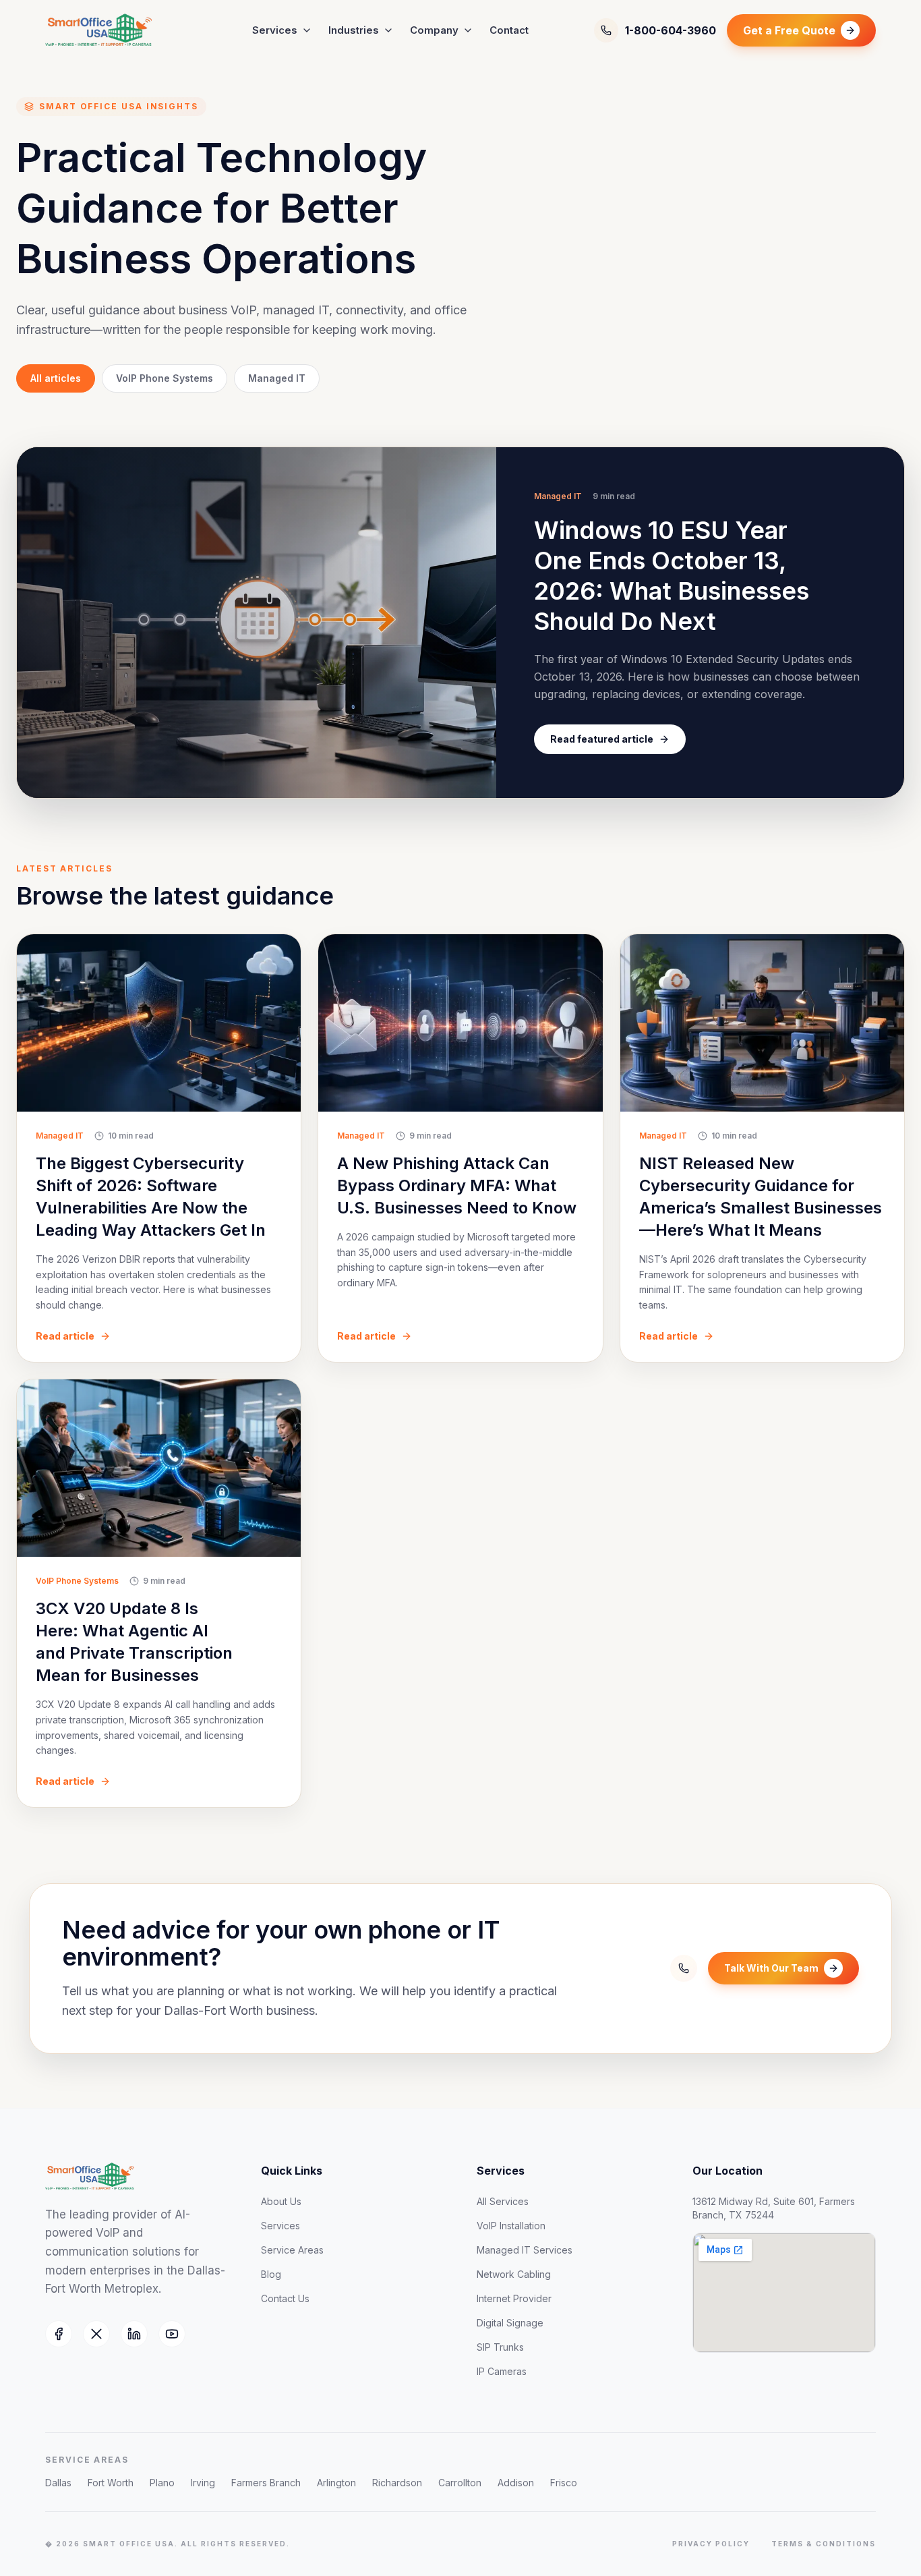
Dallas (58, 2483)
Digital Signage (510, 2323)
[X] (96, 2334)
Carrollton (460, 2483)
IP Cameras (502, 2371)
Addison (516, 2483)
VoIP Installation (511, 2226)
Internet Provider (514, 2298)
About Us (281, 2201)
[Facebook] (59, 2334)
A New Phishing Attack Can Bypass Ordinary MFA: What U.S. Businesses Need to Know (457, 1185)
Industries (354, 30)
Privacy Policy (711, 2544)
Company (434, 30)
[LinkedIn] (134, 2334)
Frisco (564, 2483)
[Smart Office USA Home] (116, 30)
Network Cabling (514, 2274)
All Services (503, 2201)
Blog (271, 2274)
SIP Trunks (500, 2347)
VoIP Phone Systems (165, 378)
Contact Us (285, 2298)
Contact (509, 30)
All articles (56, 378)
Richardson (397, 2483)
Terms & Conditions (824, 2544)
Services (275, 30)
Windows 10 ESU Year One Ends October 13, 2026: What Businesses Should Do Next (672, 576)
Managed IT (277, 378)
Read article (65, 1336)
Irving (203, 2483)
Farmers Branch (266, 2483)
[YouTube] (172, 2334)
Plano (162, 2483)
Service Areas (292, 2250)
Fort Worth (111, 2483)
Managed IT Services (525, 2250)
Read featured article (602, 739)
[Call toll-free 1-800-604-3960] (684, 1968)
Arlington (336, 2483)
